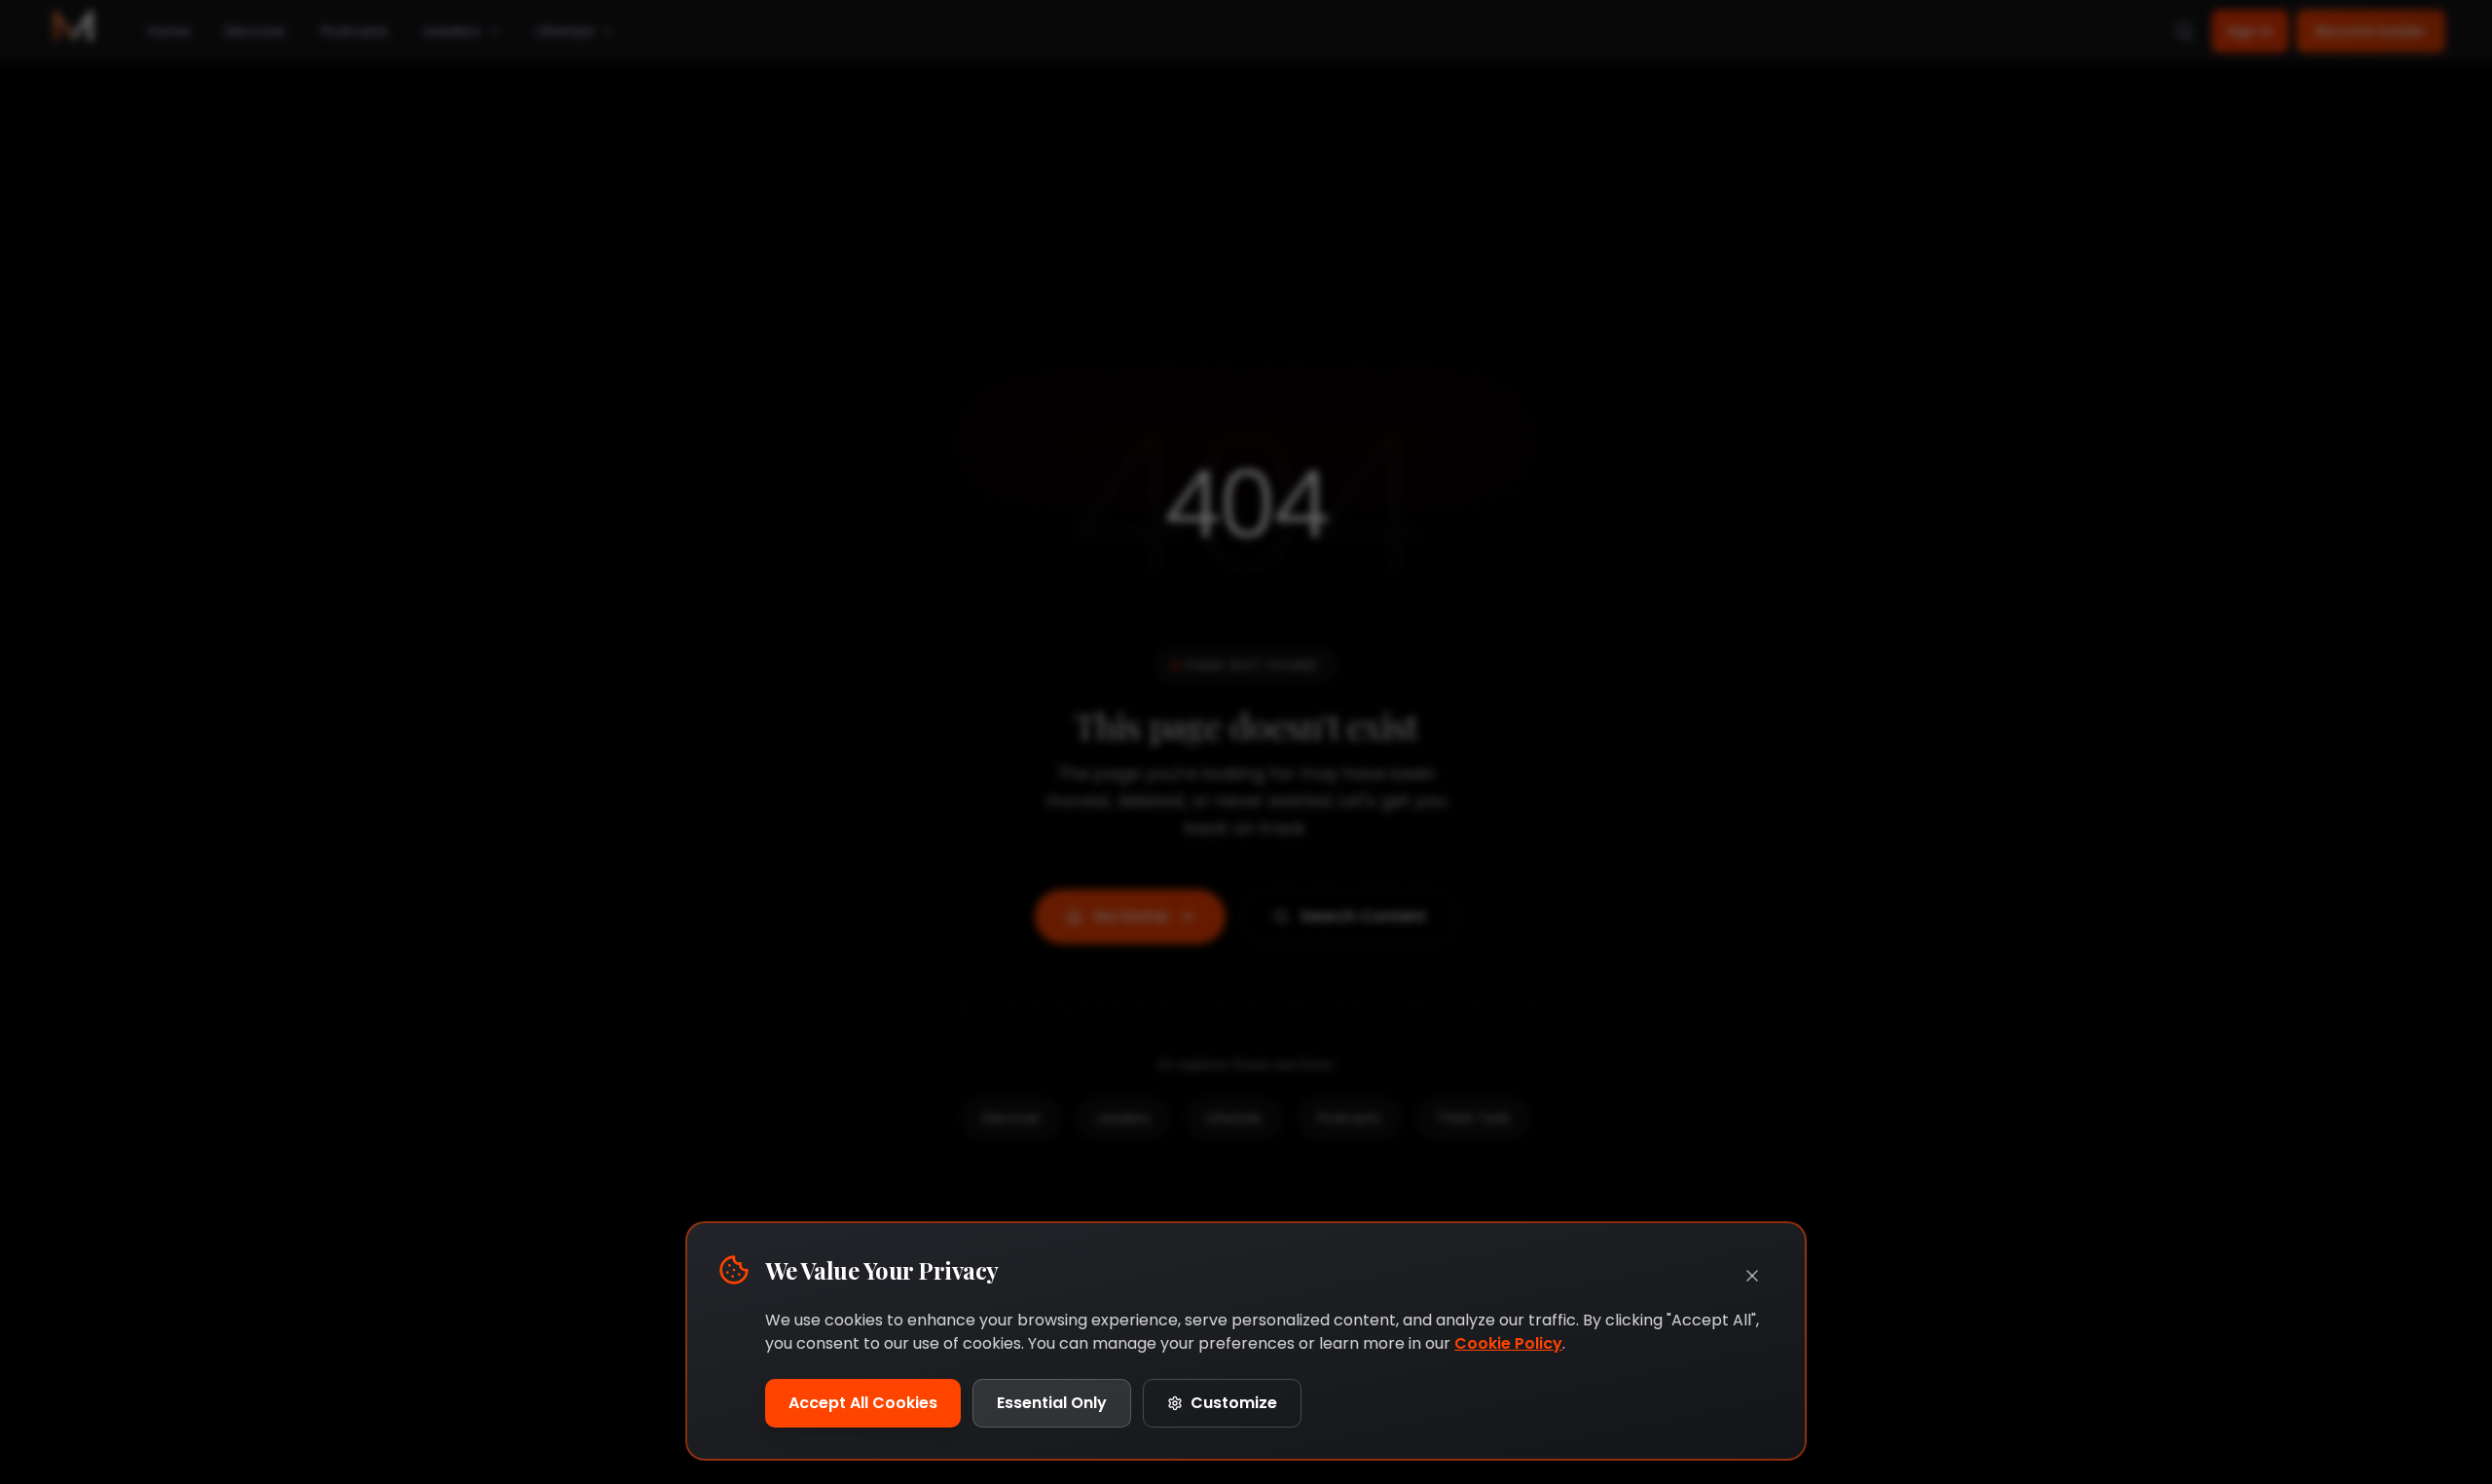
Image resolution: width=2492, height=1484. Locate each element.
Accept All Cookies (863, 1403)
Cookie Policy (1508, 1343)
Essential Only (1052, 1403)
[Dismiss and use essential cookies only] (1752, 1276)
